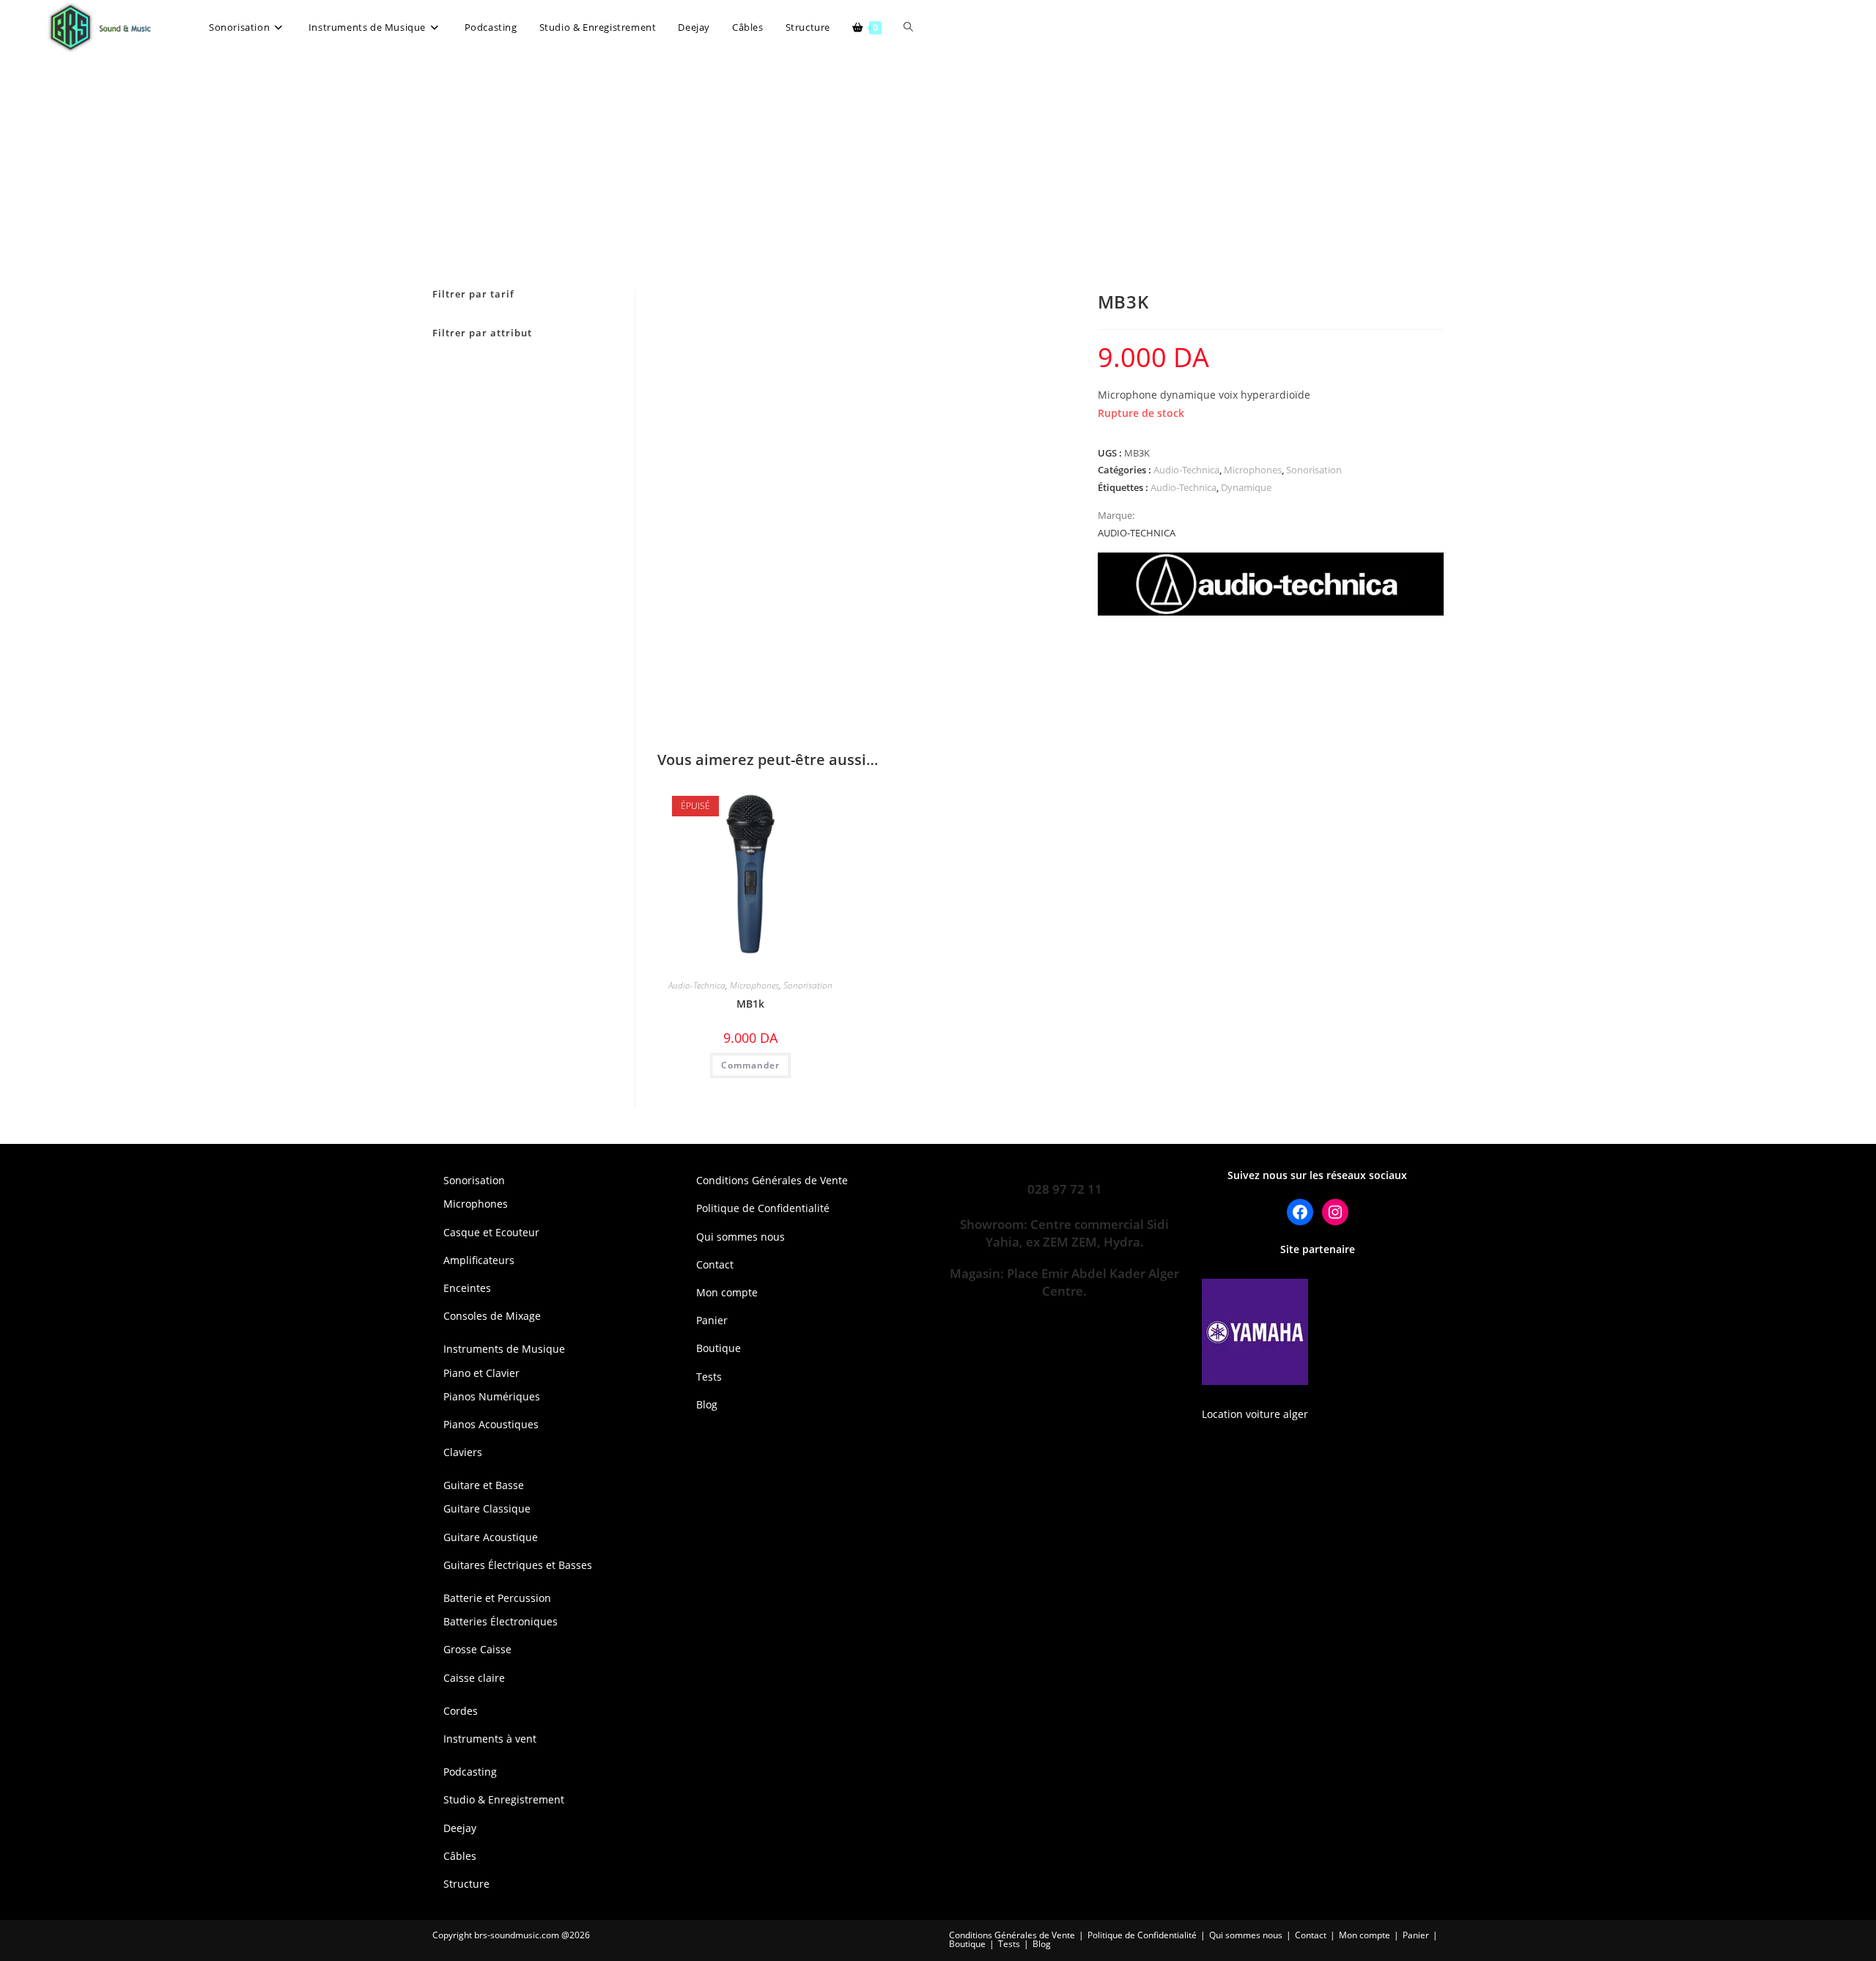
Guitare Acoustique (491, 1537)
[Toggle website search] (908, 27)
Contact (715, 1264)
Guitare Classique (487, 1508)
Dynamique (1246, 487)
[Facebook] (1300, 1212)
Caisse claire (474, 1678)
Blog (707, 1404)
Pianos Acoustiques (491, 1424)
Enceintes (467, 1288)
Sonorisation (1314, 470)
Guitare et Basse (484, 1485)
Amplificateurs (479, 1260)
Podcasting (470, 1772)
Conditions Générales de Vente (772, 1180)
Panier (712, 1320)
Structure (466, 1884)
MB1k (750, 1004)
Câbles (460, 1856)
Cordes (461, 1711)
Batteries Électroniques (501, 1621)
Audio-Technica (1186, 470)
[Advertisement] (938, 165)
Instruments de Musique (504, 1349)
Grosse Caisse (477, 1649)
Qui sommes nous (741, 1237)
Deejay (460, 1828)
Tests (709, 1377)
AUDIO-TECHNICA (1137, 533)
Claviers (463, 1452)
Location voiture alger (1255, 1414)
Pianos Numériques (492, 1396)
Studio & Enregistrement (504, 1799)
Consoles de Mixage (492, 1316)
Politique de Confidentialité (763, 1208)
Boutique (719, 1348)
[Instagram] (1335, 1212)
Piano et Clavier (481, 1373)
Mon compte (727, 1292)
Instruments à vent (490, 1739)
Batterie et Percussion (497, 1598)
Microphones (1253, 470)
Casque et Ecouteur (491, 1232)
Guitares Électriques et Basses (518, 1565)
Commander (750, 1065)
